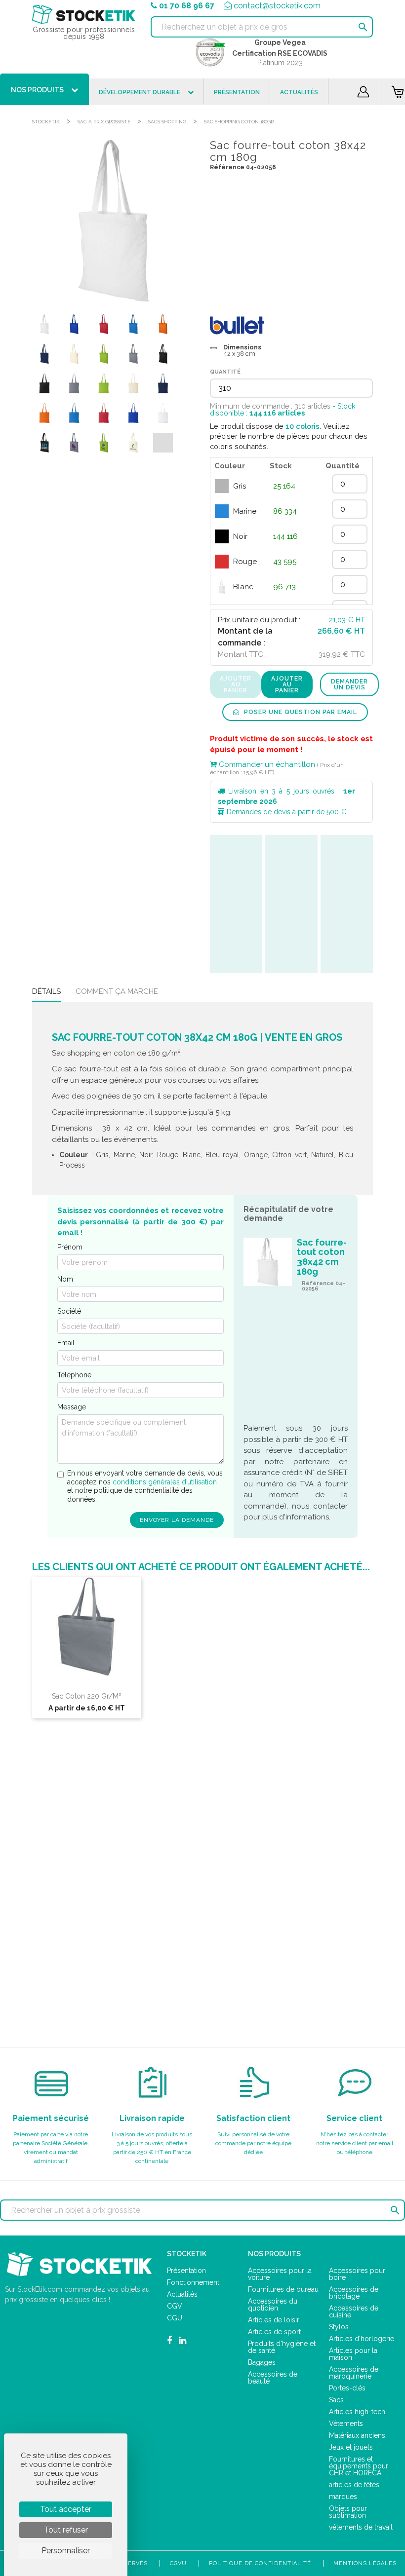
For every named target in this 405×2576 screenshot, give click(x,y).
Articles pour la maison (353, 2354)
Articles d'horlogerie (362, 2339)
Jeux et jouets (351, 2447)
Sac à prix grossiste (104, 122)
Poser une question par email (300, 712)
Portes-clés (347, 2388)
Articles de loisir (274, 2320)
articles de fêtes (354, 2485)
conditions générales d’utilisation (165, 1482)
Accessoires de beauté (273, 2378)
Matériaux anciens (357, 2435)
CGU (175, 2318)
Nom (65, 1279)
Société (69, 1311)
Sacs (336, 2400)
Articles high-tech (357, 2412)
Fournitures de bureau (283, 2289)
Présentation (186, 2271)
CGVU (178, 2563)
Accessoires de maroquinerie (354, 2373)
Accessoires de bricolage (354, 2293)
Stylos (339, 2327)
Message (72, 1407)
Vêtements (346, 2424)
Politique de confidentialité (260, 2563)
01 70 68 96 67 (187, 6)
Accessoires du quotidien (273, 2305)
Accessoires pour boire (357, 2274)
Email (66, 1343)
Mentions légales (365, 2563)
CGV (175, 2306)
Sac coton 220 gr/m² (86, 1696)
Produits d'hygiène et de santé (282, 2347)
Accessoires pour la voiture (280, 2274)
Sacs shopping (167, 122)
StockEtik (46, 122)
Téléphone (74, 1375)
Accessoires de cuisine (354, 2311)
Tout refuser (66, 2530)
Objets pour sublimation (348, 2512)
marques (343, 2497)
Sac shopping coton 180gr (239, 122)
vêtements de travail (361, 2527)
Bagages (262, 2362)
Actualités (182, 2294)
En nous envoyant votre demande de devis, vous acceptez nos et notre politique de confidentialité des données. (145, 1486)
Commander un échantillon (266, 764)
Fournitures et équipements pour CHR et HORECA (359, 2466)
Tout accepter (66, 2509)
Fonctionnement (193, 2282)
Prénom (70, 1247)
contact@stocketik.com (277, 6)
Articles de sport (274, 2332)
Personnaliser (66, 2551)
